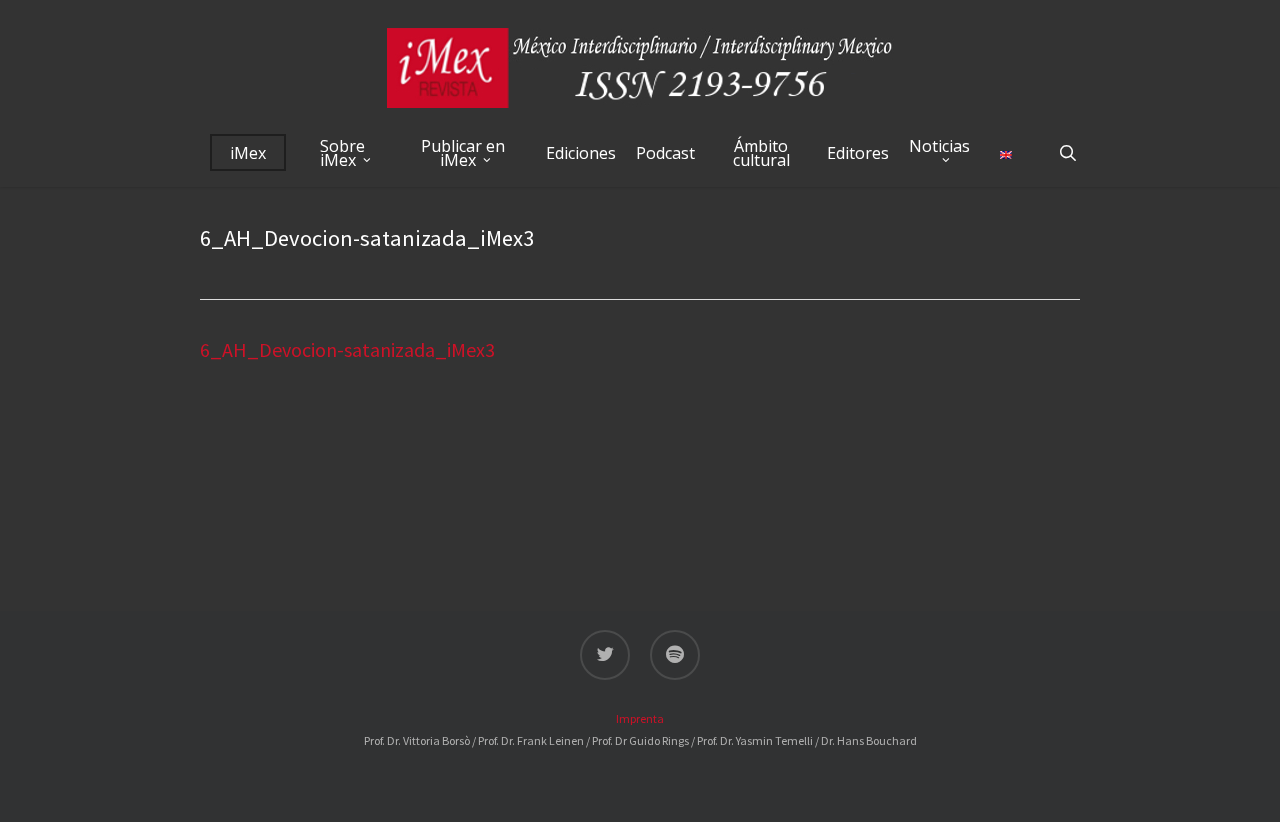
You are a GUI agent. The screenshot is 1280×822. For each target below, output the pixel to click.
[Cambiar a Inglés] (1006, 153)
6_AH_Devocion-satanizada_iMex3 (347, 349)
